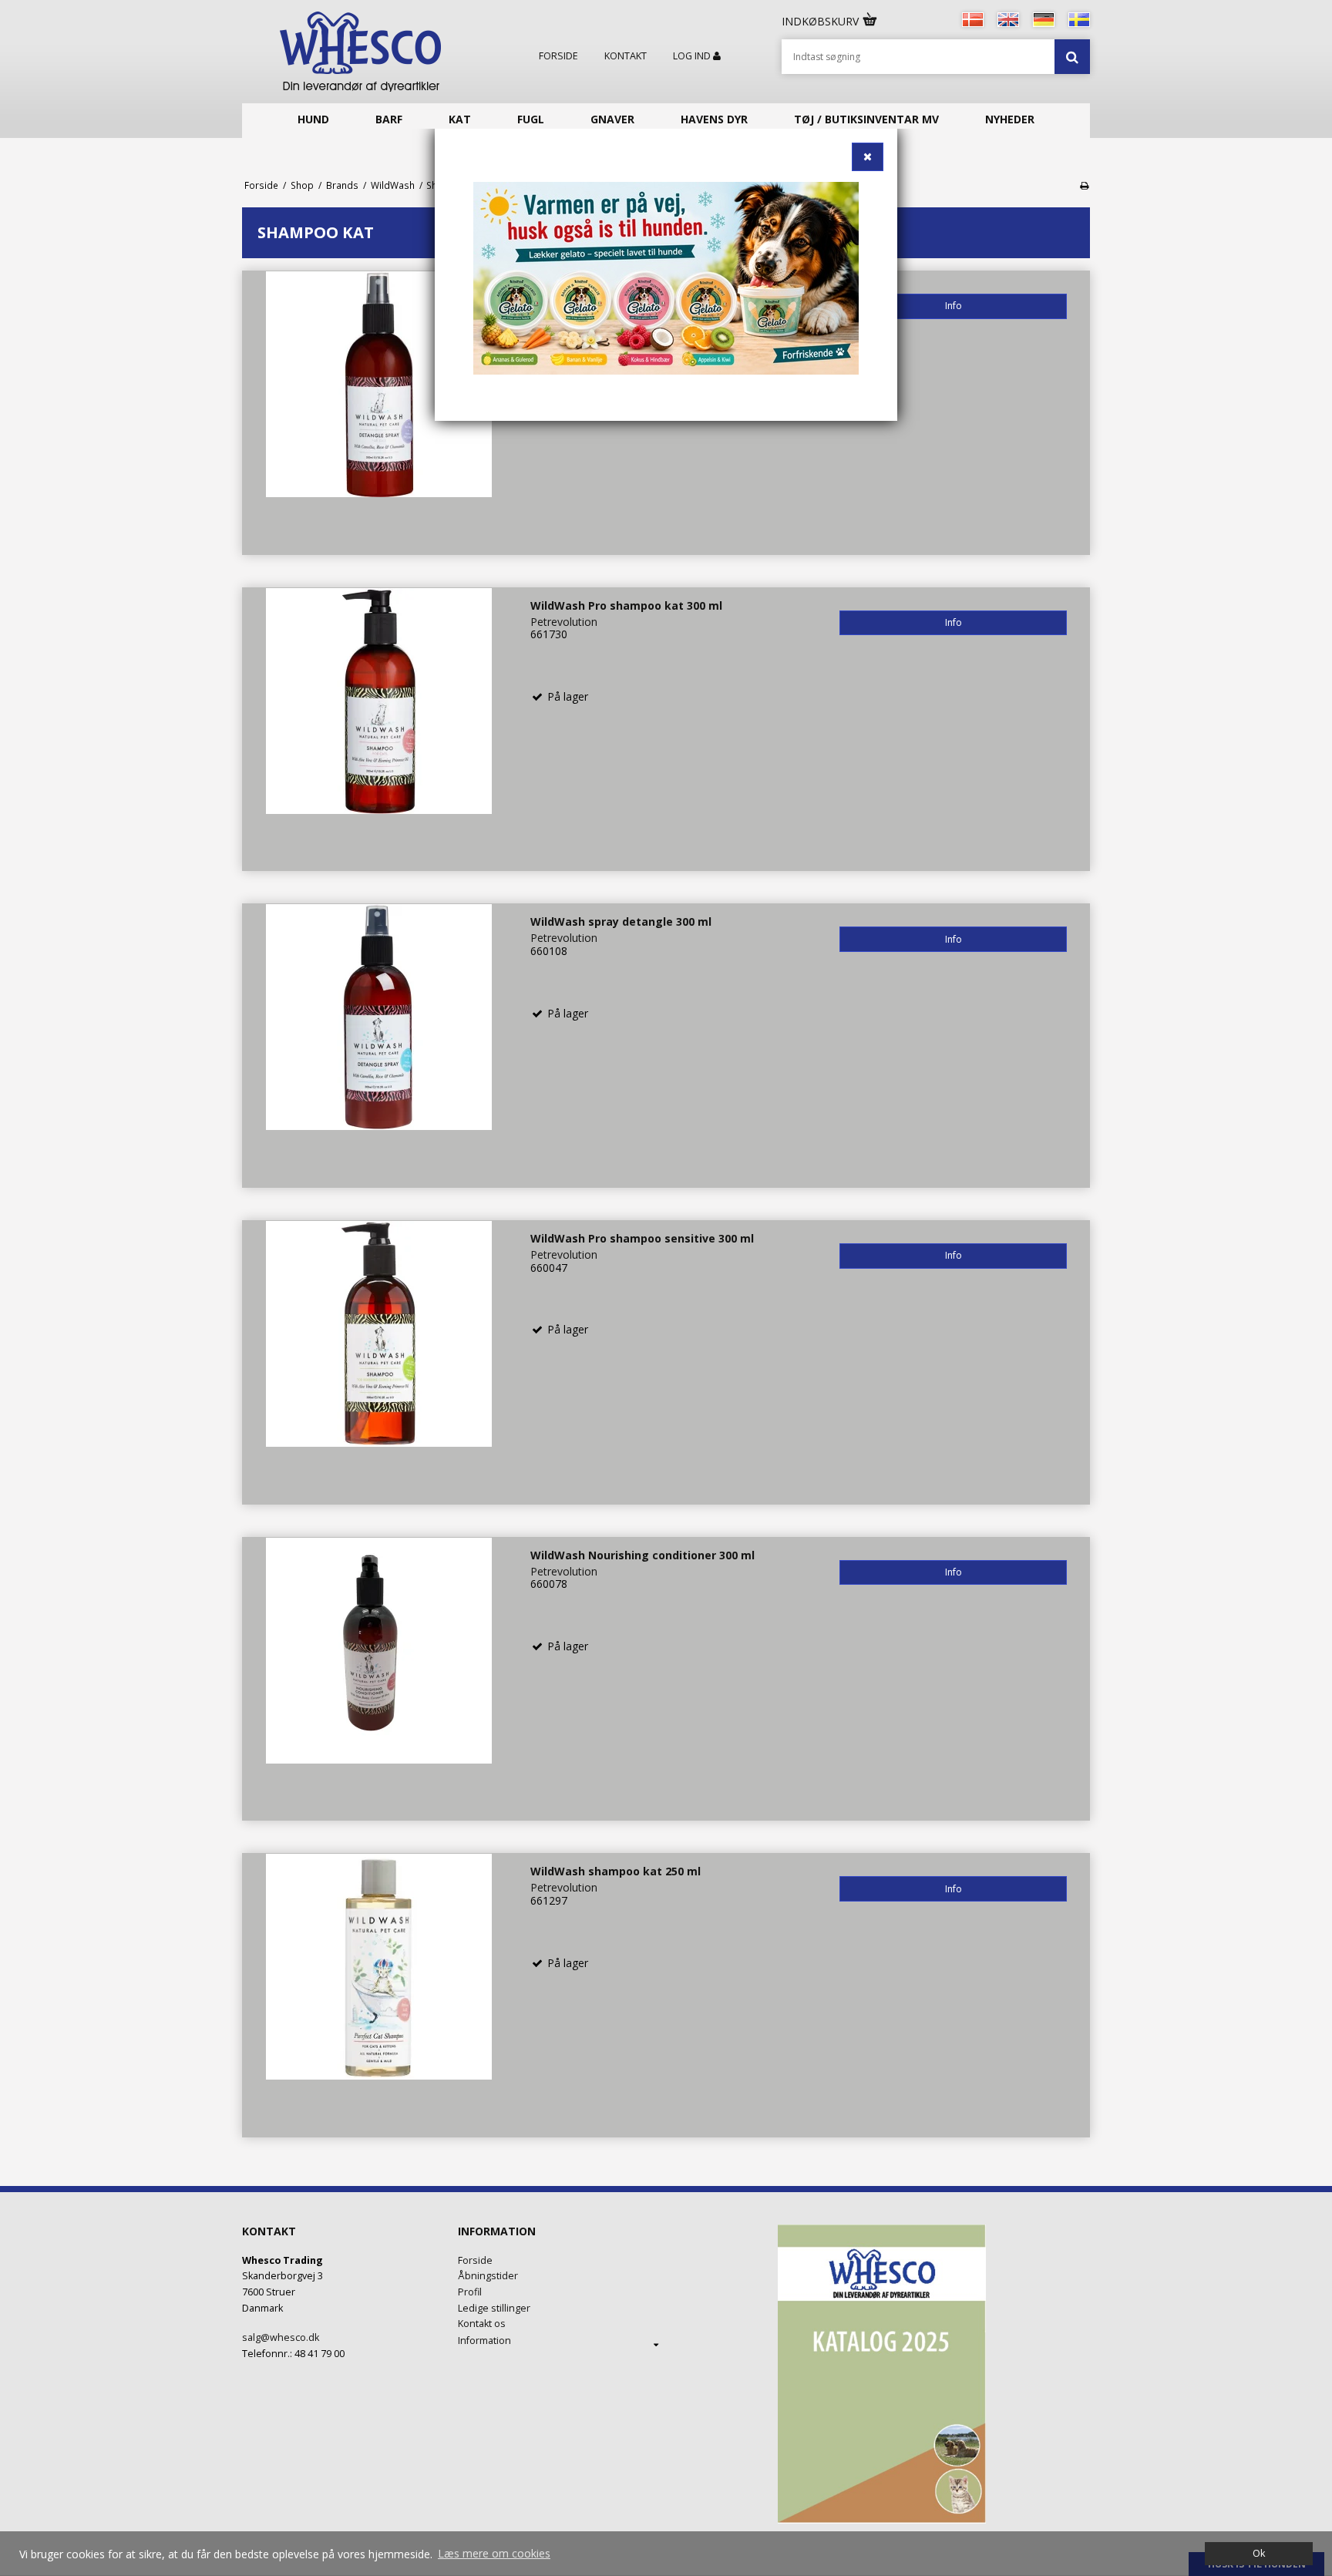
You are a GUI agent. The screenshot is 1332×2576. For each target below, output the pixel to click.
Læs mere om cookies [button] (494, 2553)
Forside (558, 56)
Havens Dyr (714, 119)
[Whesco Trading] (360, 52)
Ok (1259, 2553)
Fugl (531, 119)
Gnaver (612, 119)
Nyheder (1010, 119)
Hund (313, 119)
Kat (460, 119)
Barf (389, 119)
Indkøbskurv (822, 21)
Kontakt (626, 56)
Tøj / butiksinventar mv (866, 119)
